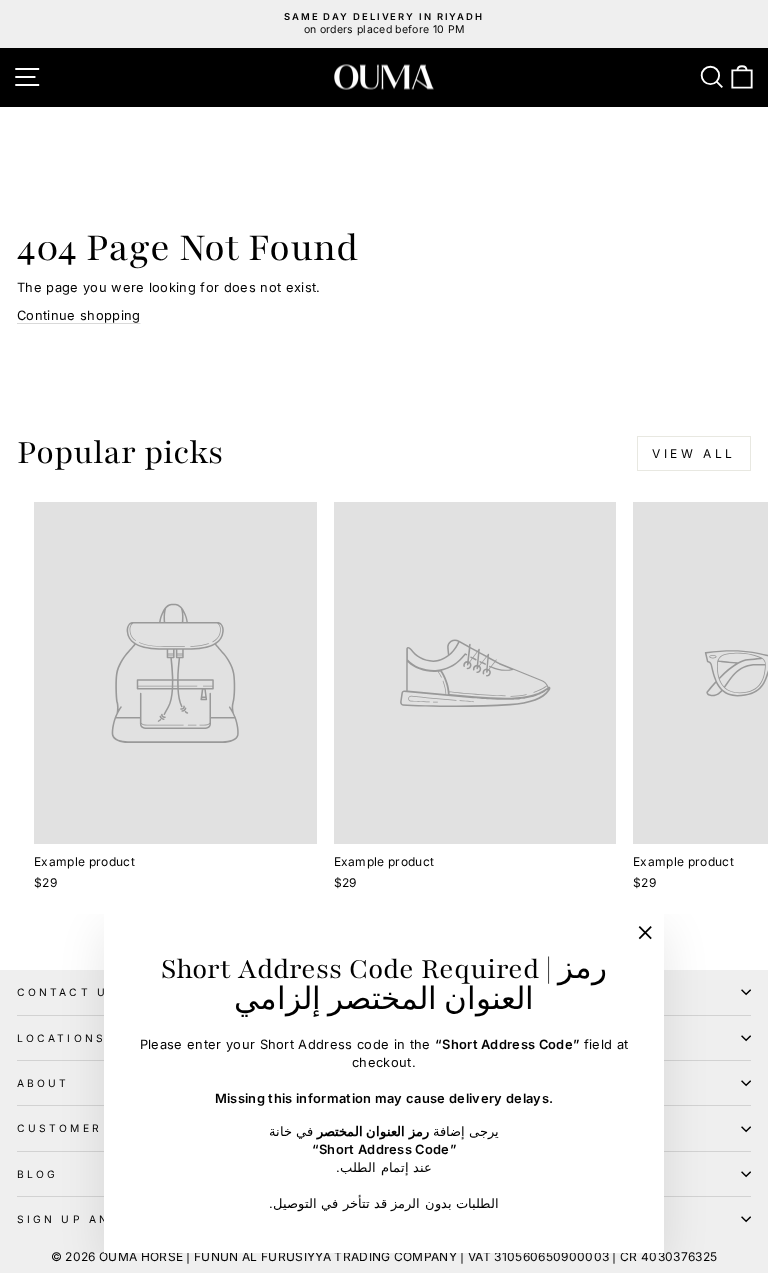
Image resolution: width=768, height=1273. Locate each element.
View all (694, 453)
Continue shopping (78, 315)
